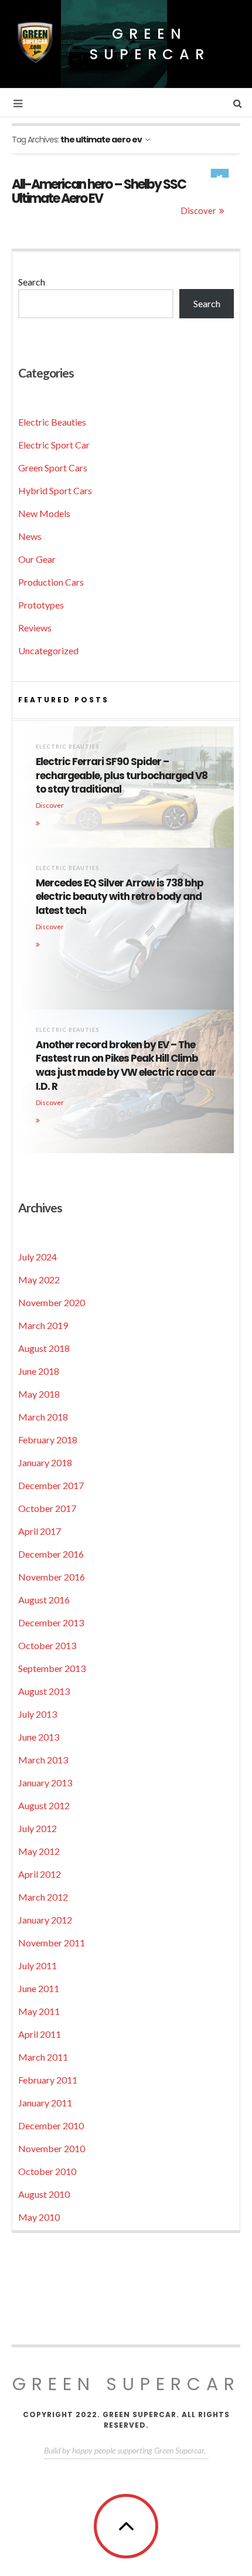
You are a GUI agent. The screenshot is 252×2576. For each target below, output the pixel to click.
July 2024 (38, 1257)
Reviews (35, 628)
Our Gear (37, 559)
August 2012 (44, 1805)
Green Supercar (150, 44)
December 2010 (51, 2125)
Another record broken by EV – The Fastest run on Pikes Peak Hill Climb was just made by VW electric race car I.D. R (126, 1066)
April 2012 (40, 1874)
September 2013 (52, 1668)
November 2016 (52, 1577)
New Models (44, 513)
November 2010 (52, 2148)
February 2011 (48, 2080)
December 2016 (51, 1554)
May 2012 (39, 1851)
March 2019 (43, 1325)
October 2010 (47, 2171)
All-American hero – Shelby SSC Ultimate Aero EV (99, 191)
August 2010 (44, 2194)
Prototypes (41, 605)
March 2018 (43, 1417)
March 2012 (43, 1897)
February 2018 (48, 1440)
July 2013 (38, 1714)
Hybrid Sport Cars (55, 490)
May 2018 (39, 1394)
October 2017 (47, 1508)
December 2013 (51, 1622)
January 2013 (45, 1783)
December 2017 (51, 1485)
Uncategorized (48, 650)
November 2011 (52, 1943)
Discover (198, 210)
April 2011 (40, 2034)
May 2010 (39, 2217)
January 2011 (45, 2103)
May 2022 (39, 1279)
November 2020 (52, 1302)
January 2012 (45, 1920)
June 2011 (39, 1988)
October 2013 (47, 1645)
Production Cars (51, 582)
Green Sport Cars (53, 468)
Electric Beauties (52, 422)
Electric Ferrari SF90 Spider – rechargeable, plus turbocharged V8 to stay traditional (122, 776)
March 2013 (43, 1760)
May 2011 (39, 2011)
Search (32, 282)
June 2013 (39, 1737)
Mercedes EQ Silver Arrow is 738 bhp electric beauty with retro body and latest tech (120, 897)
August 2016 (44, 1600)
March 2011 (43, 2057)
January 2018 (45, 1462)
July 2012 (38, 1828)
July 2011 (38, 1965)
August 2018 (44, 1348)
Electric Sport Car (54, 445)
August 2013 (44, 1691)
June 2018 (39, 1371)
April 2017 (40, 1531)
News (30, 536)
